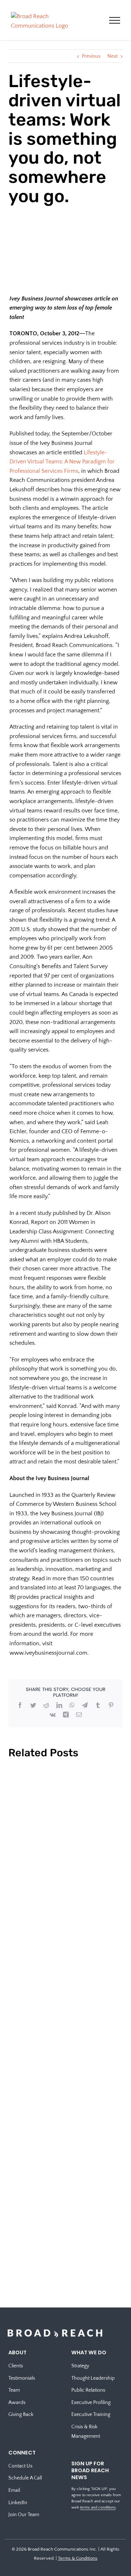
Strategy (80, 2366)
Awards (17, 2403)
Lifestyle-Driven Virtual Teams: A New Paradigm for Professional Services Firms (62, 462)
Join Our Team (24, 2515)
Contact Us (20, 2466)
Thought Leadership (93, 2378)
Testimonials (22, 2378)
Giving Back (21, 2415)
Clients (16, 2366)
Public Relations (88, 2390)
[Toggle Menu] (115, 20)
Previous (91, 56)
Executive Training (91, 2415)
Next (112, 56)
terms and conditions (98, 2507)
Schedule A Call (25, 2478)
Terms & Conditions (78, 2558)
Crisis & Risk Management (86, 2432)
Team (14, 2390)
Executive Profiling (91, 2403)
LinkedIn (18, 2503)
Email (14, 2490)
